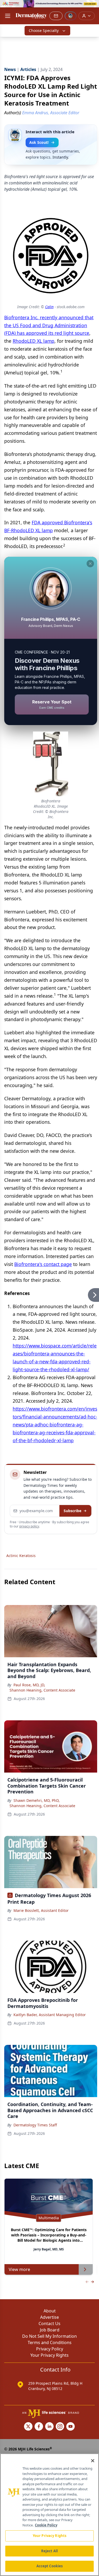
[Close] (93, 2461)
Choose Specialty (44, 30)
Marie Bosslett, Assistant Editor (41, 1910)
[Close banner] (92, 7)
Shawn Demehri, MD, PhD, (37, 1800)
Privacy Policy (50, 2349)
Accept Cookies (50, 2566)
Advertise (49, 2317)
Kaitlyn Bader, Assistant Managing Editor (50, 2015)
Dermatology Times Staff (35, 2125)
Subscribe (72, 1511)
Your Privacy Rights (49, 2355)
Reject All (49, 2551)
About (50, 2311)
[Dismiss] (90, 564)
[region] (49, 2515)
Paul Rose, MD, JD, (29, 1685)
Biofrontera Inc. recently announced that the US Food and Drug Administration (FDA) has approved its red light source (49, 325)
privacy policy (29, 1526)
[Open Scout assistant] (70, 16)
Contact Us (49, 2323)
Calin (49, 307)
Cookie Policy (46, 2525)
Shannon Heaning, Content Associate (42, 1690)
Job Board (50, 2330)
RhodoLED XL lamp (34, 341)
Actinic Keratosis (21, 1556)
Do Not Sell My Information (49, 2336)
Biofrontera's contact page (43, 1264)
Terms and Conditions (50, 2342)
